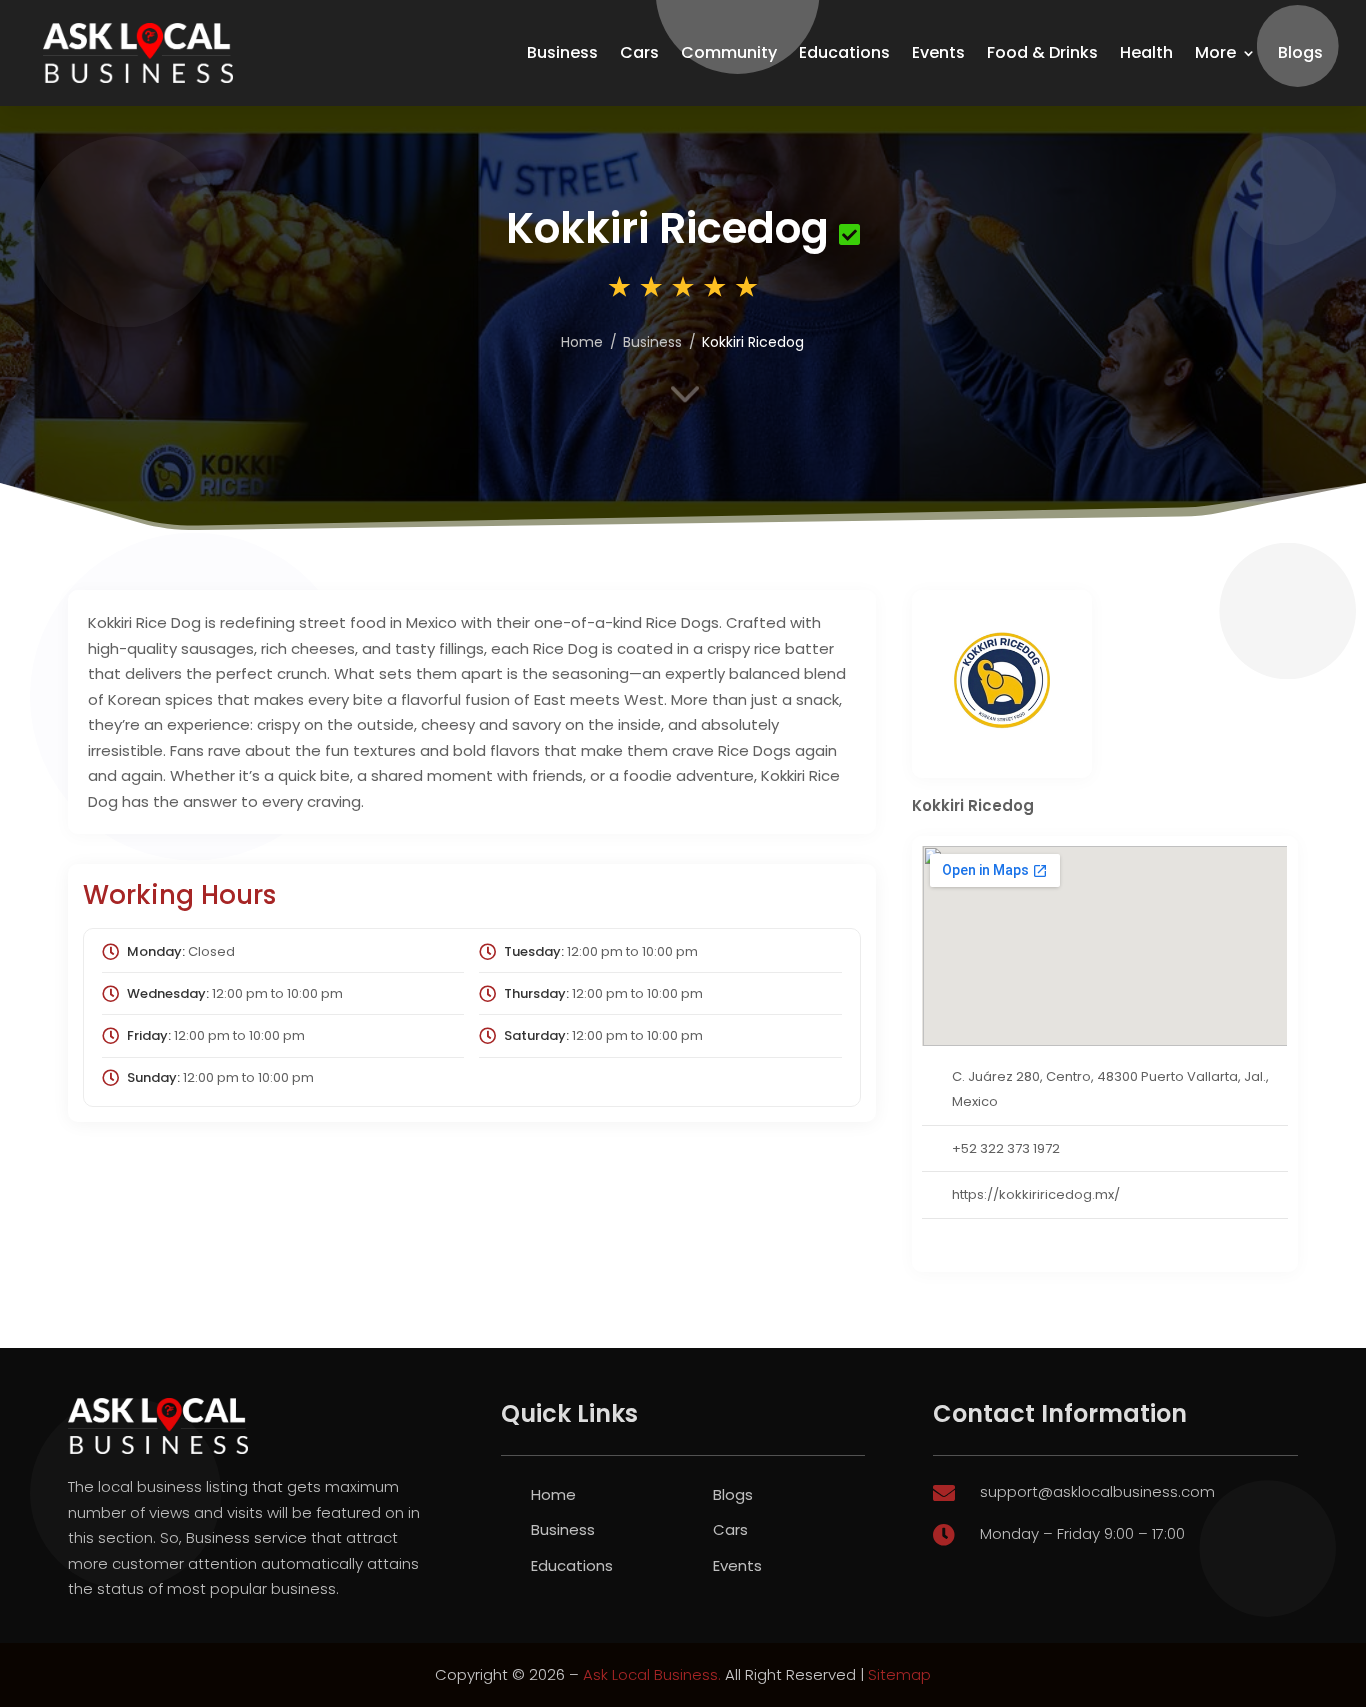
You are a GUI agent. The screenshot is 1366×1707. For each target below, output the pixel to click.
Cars (639, 52)
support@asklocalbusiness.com (1097, 1491)
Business (562, 52)
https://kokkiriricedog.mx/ (1036, 1194)
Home (553, 1494)
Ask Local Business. (652, 1674)
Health (1146, 52)
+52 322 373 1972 (1006, 1148)
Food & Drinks (1042, 52)
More (1215, 52)
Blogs (1300, 52)
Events (938, 52)
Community (729, 52)
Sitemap (899, 1674)
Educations (844, 52)
